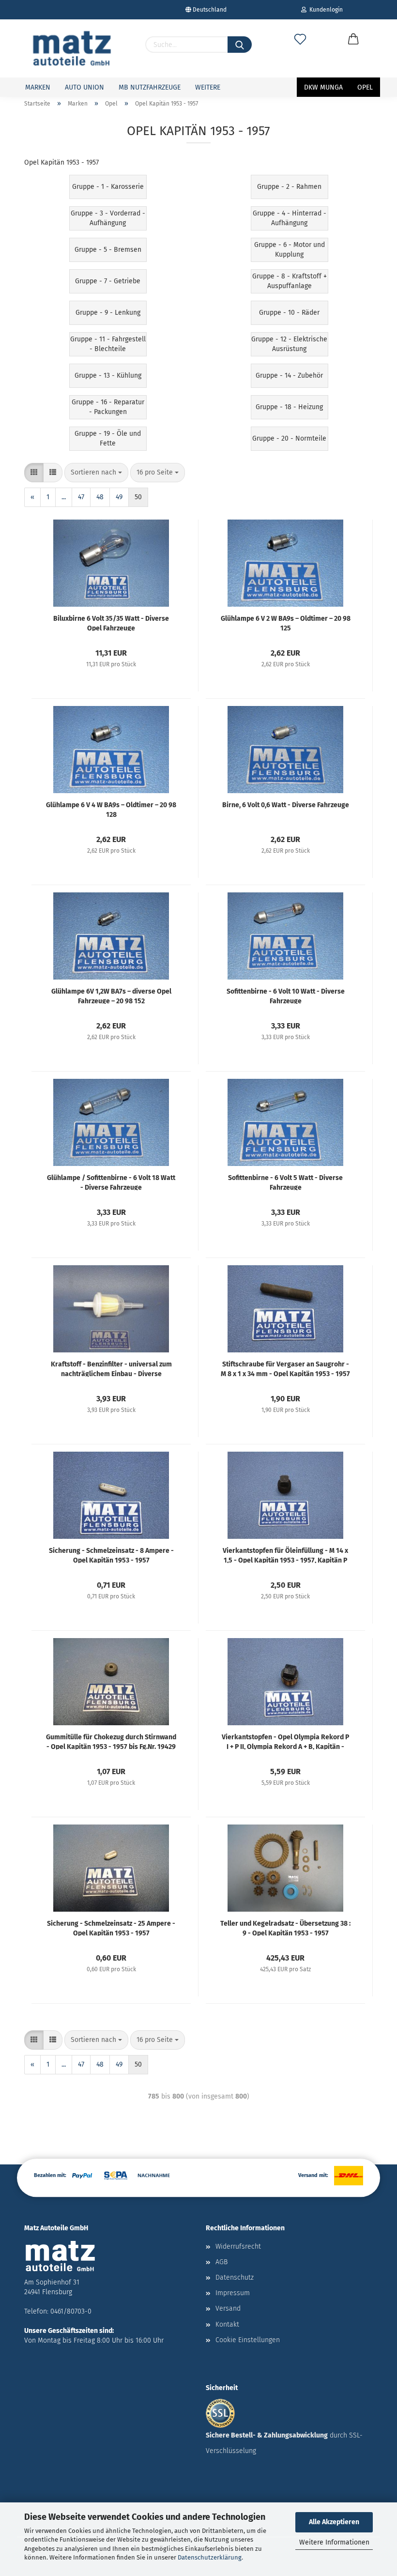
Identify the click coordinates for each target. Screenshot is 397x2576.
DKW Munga (323, 87)
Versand (228, 2308)
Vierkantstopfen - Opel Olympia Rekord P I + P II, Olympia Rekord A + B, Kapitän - (285, 1741)
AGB (221, 2262)
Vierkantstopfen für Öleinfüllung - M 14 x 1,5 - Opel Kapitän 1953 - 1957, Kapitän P (285, 1555)
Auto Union (84, 87)
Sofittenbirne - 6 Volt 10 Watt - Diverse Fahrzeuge (286, 996)
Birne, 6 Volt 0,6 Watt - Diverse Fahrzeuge (286, 805)
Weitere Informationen (334, 2542)
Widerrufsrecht (238, 2246)
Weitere (208, 87)
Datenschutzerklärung (210, 2557)
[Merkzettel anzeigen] (300, 49)
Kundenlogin (325, 10)
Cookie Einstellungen (248, 2340)
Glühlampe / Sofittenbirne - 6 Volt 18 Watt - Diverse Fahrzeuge (111, 1182)
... (64, 497)
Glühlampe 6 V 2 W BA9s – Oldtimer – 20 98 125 (286, 623)
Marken (38, 87)
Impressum (233, 2293)
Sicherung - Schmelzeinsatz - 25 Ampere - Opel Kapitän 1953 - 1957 (111, 1928)
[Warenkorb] (353, 49)
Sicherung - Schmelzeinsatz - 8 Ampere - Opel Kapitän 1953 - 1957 (111, 1555)
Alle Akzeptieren (334, 2522)
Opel (365, 87)
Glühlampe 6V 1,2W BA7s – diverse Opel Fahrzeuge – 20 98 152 (111, 996)
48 (100, 497)
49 (119, 497)
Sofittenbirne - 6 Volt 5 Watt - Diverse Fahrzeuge (285, 1182)
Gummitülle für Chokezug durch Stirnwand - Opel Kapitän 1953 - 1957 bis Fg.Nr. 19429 (111, 1741)
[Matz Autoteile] (72, 48)
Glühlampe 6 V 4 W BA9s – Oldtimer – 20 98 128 (111, 809)
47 (81, 497)
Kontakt (227, 2324)
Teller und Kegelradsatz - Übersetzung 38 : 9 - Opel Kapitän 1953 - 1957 (285, 1928)
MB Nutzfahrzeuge (150, 87)
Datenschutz (235, 2277)
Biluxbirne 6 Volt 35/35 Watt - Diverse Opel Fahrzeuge (111, 623)
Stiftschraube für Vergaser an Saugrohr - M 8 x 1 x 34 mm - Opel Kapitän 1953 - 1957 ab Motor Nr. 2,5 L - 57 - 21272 (285, 1368)
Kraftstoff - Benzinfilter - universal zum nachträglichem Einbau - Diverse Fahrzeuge (111, 1368)
